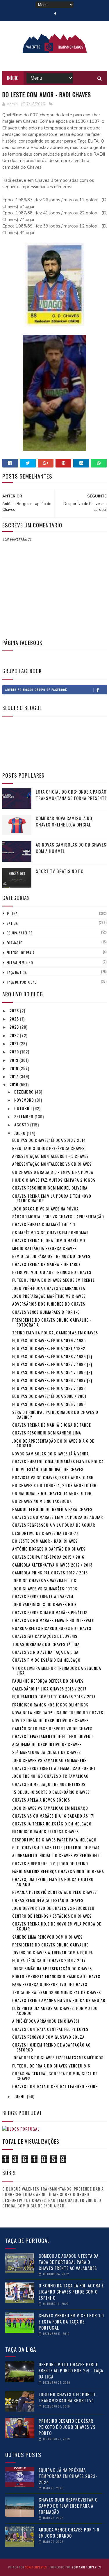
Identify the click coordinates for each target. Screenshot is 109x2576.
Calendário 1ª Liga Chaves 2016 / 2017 (49, 1689)
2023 (15, 1027)
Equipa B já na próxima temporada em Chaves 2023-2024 (68, 2476)
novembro (25, 1100)
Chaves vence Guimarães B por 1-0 (46, 1312)
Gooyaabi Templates (86, 2567)
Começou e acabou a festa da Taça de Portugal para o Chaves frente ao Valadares (69, 2262)
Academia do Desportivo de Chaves (47, 1744)
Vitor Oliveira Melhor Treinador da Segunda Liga (57, 1670)
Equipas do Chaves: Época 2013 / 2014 (49, 1140)
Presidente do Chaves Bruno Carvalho (51, 1945)
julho (20, 1133)
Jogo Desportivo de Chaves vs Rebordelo (53, 1908)
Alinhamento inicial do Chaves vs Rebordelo (57, 1855)
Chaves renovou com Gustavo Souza (48, 2037)
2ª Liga (12, 923)
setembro (24, 1116)
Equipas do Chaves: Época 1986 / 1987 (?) (52, 1380)
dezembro (25, 1092)
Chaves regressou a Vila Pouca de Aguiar (54, 1525)
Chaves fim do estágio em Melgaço (46, 1660)
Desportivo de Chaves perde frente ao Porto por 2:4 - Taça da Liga (71, 2370)
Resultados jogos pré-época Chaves (48, 1148)
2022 (15, 1035)
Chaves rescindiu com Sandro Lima (47, 1433)
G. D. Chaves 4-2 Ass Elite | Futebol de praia (56, 1847)
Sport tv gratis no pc (60, 871)
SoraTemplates (36, 2567)
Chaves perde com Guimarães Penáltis (50, 1612)
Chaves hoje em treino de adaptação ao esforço (51, 2047)
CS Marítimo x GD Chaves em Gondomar (50, 1232)
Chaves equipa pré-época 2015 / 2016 (48, 1557)
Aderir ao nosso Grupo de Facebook (36, 690)
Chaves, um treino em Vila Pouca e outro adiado (53, 1882)
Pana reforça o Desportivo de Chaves (50, 1984)
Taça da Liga (17, 973)
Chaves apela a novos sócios (41, 1800)
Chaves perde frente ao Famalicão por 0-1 (54, 1768)
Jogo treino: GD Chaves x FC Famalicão (50, 1776)
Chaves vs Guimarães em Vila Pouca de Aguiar (58, 1517)
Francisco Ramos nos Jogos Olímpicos (50, 1705)
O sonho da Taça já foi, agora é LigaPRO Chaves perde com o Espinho (71, 2291)
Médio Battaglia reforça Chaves (44, 1248)
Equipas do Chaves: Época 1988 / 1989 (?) (52, 1356)
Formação (15, 943)
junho (21, 2096)
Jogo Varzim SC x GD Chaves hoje (44, 1604)
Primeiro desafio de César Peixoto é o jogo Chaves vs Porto (67, 2427)
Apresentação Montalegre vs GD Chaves (52, 1164)
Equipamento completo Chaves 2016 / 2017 (54, 1696)
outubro (24, 1108)
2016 (15, 1084)
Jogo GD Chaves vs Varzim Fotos (44, 1580)
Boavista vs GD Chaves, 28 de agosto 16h (53, 1477)
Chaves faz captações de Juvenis (45, 1636)
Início (13, 78)
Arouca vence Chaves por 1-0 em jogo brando (69, 2533)
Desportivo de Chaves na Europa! (45, 1533)
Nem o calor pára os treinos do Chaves (51, 1256)
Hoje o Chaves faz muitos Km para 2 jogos (54, 1180)
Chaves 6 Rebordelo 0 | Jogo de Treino (50, 1863)
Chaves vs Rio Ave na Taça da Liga (45, 1652)
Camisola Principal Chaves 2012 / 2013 (50, 1573)
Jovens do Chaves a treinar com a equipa (53, 1952)
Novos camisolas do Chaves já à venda (51, 1454)
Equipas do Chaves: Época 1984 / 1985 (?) (52, 1372)
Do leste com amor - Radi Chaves (45, 1541)
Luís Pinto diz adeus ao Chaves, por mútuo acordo (55, 2010)
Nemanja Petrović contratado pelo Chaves (54, 1892)
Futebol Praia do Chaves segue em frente (53, 1280)
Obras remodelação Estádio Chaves (48, 1900)
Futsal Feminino (20, 963)
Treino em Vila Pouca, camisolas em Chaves (55, 1333)
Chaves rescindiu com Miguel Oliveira (50, 1188)
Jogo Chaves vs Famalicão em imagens (49, 1760)
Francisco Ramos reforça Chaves (45, 1831)
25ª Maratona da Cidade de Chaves (47, 1752)
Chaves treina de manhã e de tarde (47, 1264)
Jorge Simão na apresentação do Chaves (52, 1968)
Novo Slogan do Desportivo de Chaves (50, 1720)
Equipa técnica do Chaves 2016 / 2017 (49, 1960)
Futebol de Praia (21, 953)
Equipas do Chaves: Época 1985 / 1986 (49, 1404)
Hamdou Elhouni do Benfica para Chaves (52, 1509)
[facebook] (55, 14)
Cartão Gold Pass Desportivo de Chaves (52, 1728)
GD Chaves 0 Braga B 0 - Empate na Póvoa (53, 1172)
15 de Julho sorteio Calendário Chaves (51, 1792)
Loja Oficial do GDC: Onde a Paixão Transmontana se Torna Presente (71, 795)
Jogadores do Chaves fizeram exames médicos (58, 2057)
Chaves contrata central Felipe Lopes (50, 2029)
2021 (15, 1043)
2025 (15, 1019)
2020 (15, 1051)
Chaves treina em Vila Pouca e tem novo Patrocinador (52, 1198)
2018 (15, 1068)
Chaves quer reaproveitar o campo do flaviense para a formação (68, 2506)
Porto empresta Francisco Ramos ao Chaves (56, 1976)
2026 (15, 1010)
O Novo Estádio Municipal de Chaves (48, 1469)
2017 (15, 1076)
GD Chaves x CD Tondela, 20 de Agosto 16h (54, 1485)
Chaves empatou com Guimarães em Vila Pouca (58, 1461)
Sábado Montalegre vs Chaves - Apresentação (58, 1216)
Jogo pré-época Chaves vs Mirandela (49, 1288)
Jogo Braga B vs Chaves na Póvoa (45, 1209)
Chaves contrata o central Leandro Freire (55, 2086)
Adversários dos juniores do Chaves (49, 1304)
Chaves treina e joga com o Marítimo (49, 1240)
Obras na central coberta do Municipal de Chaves (55, 2076)
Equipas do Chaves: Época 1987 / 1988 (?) (52, 1364)
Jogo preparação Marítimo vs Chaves (49, 1296)
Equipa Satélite (20, 933)
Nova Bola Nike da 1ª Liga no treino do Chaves (58, 1712)
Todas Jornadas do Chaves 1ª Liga (46, 1644)
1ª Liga (12, 913)
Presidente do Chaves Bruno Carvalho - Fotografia (52, 1322)
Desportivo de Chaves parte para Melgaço (54, 1840)
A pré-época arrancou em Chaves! (46, 2021)
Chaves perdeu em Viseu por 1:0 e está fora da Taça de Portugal (71, 2321)
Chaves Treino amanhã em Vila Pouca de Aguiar (59, 2000)
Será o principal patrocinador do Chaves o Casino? (55, 1414)
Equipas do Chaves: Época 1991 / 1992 (49, 1348)
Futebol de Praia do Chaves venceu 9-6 (51, 2066)
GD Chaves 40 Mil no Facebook (42, 1501)
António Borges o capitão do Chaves (49, 1549)
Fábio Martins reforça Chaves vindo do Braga (58, 1871)
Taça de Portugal (21, 982)
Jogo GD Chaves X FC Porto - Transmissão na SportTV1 (68, 2397)
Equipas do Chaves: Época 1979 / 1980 (49, 1340)
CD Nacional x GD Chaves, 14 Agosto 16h (52, 1493)
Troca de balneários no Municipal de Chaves (57, 1992)
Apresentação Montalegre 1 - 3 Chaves (50, 1156)
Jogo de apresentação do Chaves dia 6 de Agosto (53, 1443)
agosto (22, 1125)
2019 (15, 1060)
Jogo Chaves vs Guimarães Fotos (45, 1589)
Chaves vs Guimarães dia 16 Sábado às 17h (54, 1816)
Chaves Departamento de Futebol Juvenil (53, 1736)
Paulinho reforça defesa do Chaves (48, 1681)
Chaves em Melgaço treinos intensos (49, 1784)
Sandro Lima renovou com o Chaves (47, 1937)
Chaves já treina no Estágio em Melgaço (52, 1824)
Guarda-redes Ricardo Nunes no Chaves (52, 1628)
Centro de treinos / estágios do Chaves (52, 1916)
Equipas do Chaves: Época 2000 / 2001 (49, 1396)
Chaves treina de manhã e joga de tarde (52, 1425)
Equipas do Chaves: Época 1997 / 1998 (49, 1388)
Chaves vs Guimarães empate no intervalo (53, 1620)
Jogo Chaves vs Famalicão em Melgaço (50, 1808)
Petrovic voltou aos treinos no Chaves (52, 1272)
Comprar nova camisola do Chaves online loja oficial (64, 821)
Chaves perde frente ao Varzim (43, 1596)
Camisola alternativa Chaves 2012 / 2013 (52, 1565)
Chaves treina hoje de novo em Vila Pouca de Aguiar (57, 1926)
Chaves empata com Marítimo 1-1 (44, 1224)
